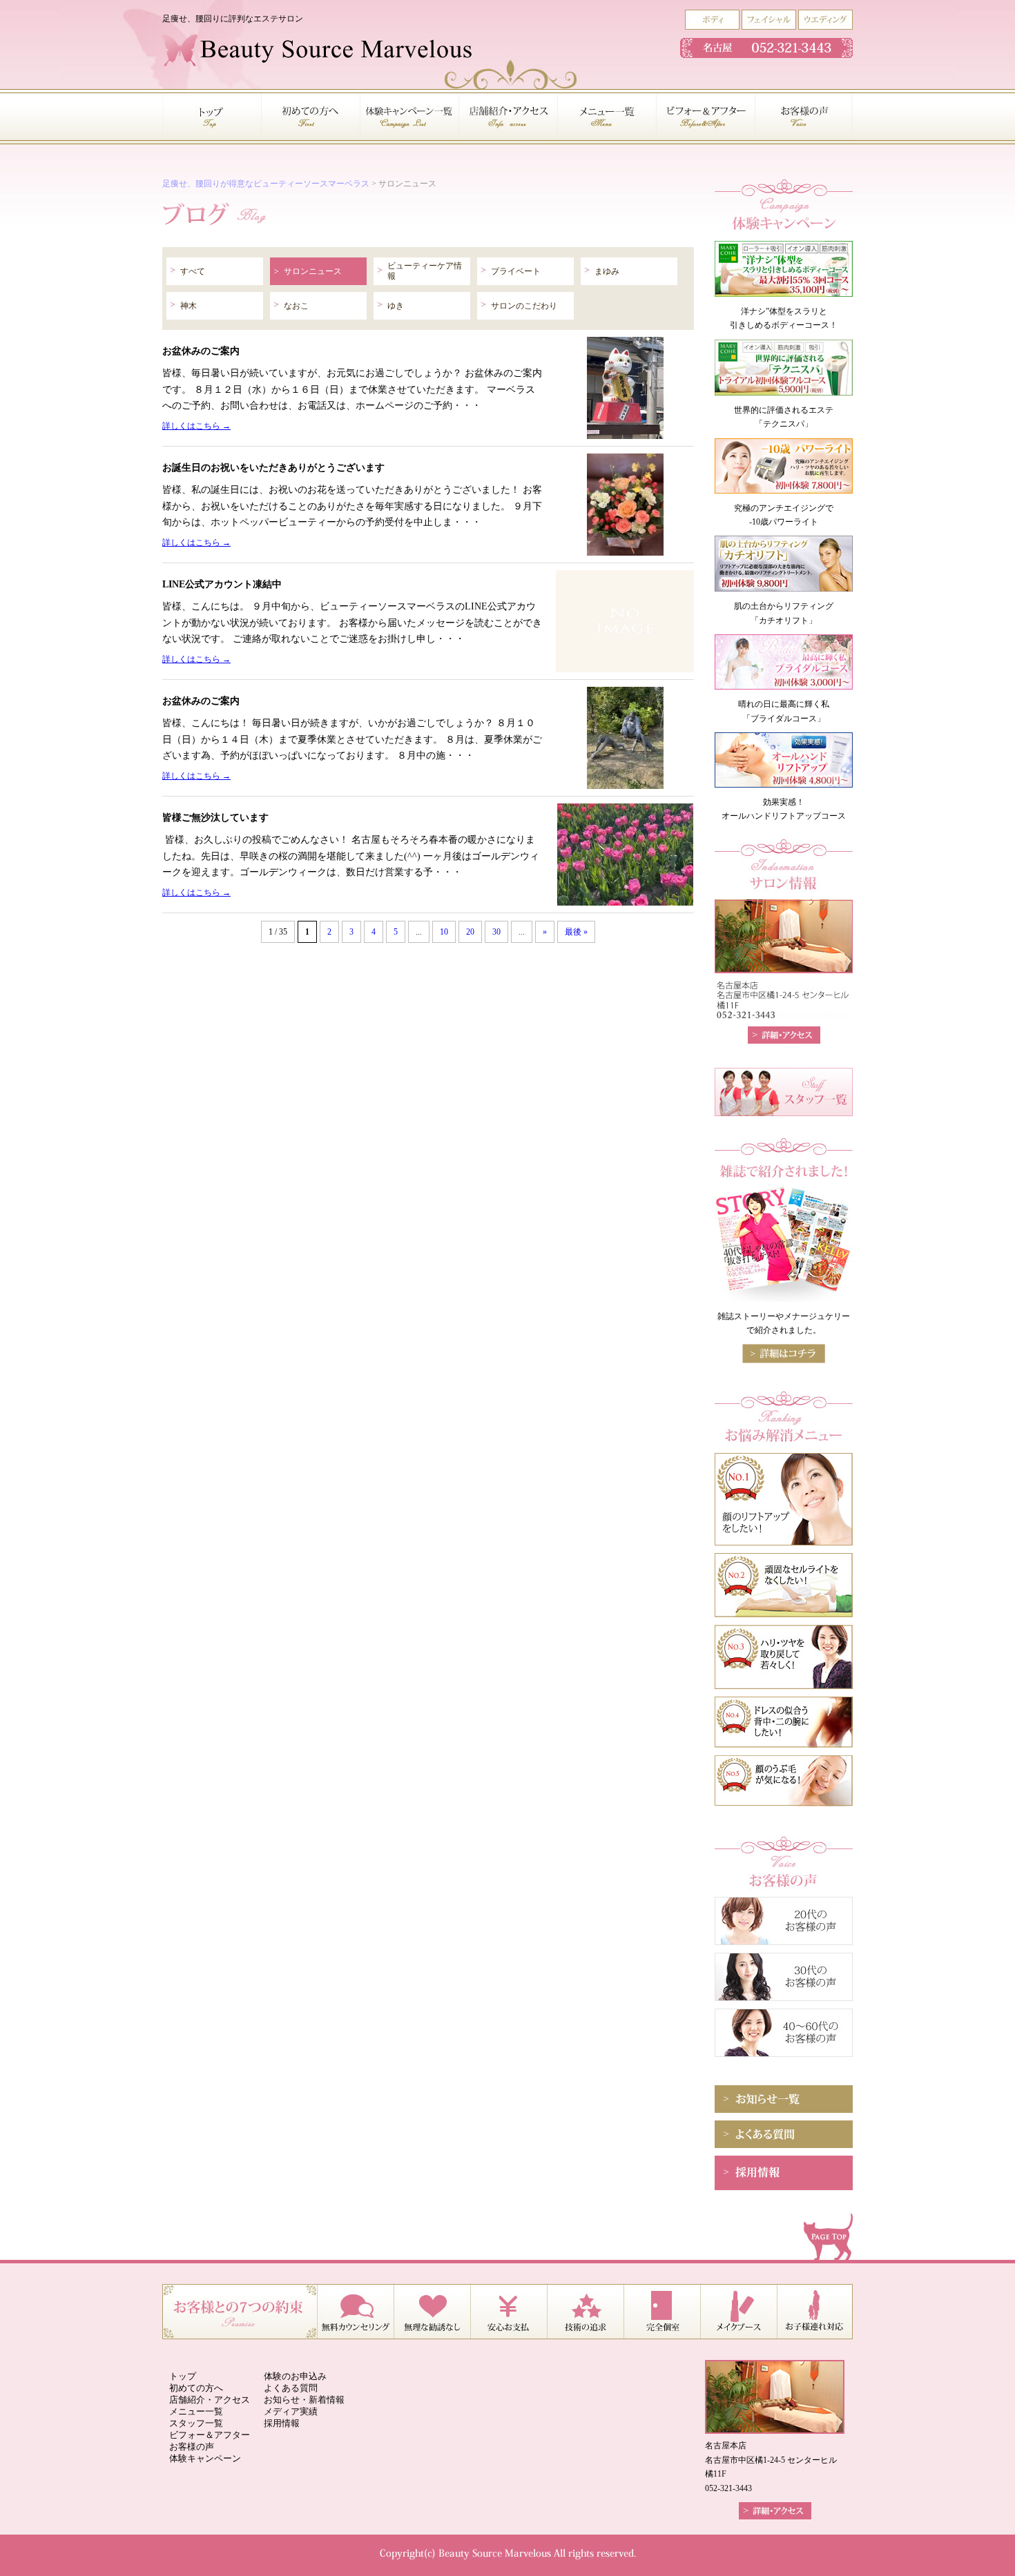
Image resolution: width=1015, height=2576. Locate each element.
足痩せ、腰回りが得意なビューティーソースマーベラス (266, 184)
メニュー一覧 (196, 2411)
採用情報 (282, 2423)
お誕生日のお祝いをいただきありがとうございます (273, 467)
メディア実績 (291, 2411)
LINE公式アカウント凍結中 (222, 584)
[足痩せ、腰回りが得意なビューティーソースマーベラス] (317, 64)
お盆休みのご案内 (201, 351)
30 (496, 932)
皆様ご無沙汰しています (215, 817)
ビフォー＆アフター (210, 2435)
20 (470, 932)
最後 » (576, 932)
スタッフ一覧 (196, 2423)
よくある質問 (291, 2388)
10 (444, 932)
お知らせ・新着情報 (304, 2400)
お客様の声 (192, 2447)
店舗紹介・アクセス (210, 2400)
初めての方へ (196, 2388)
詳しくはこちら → (196, 426)
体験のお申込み (295, 2376)
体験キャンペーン (205, 2458)
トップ (183, 2376)
